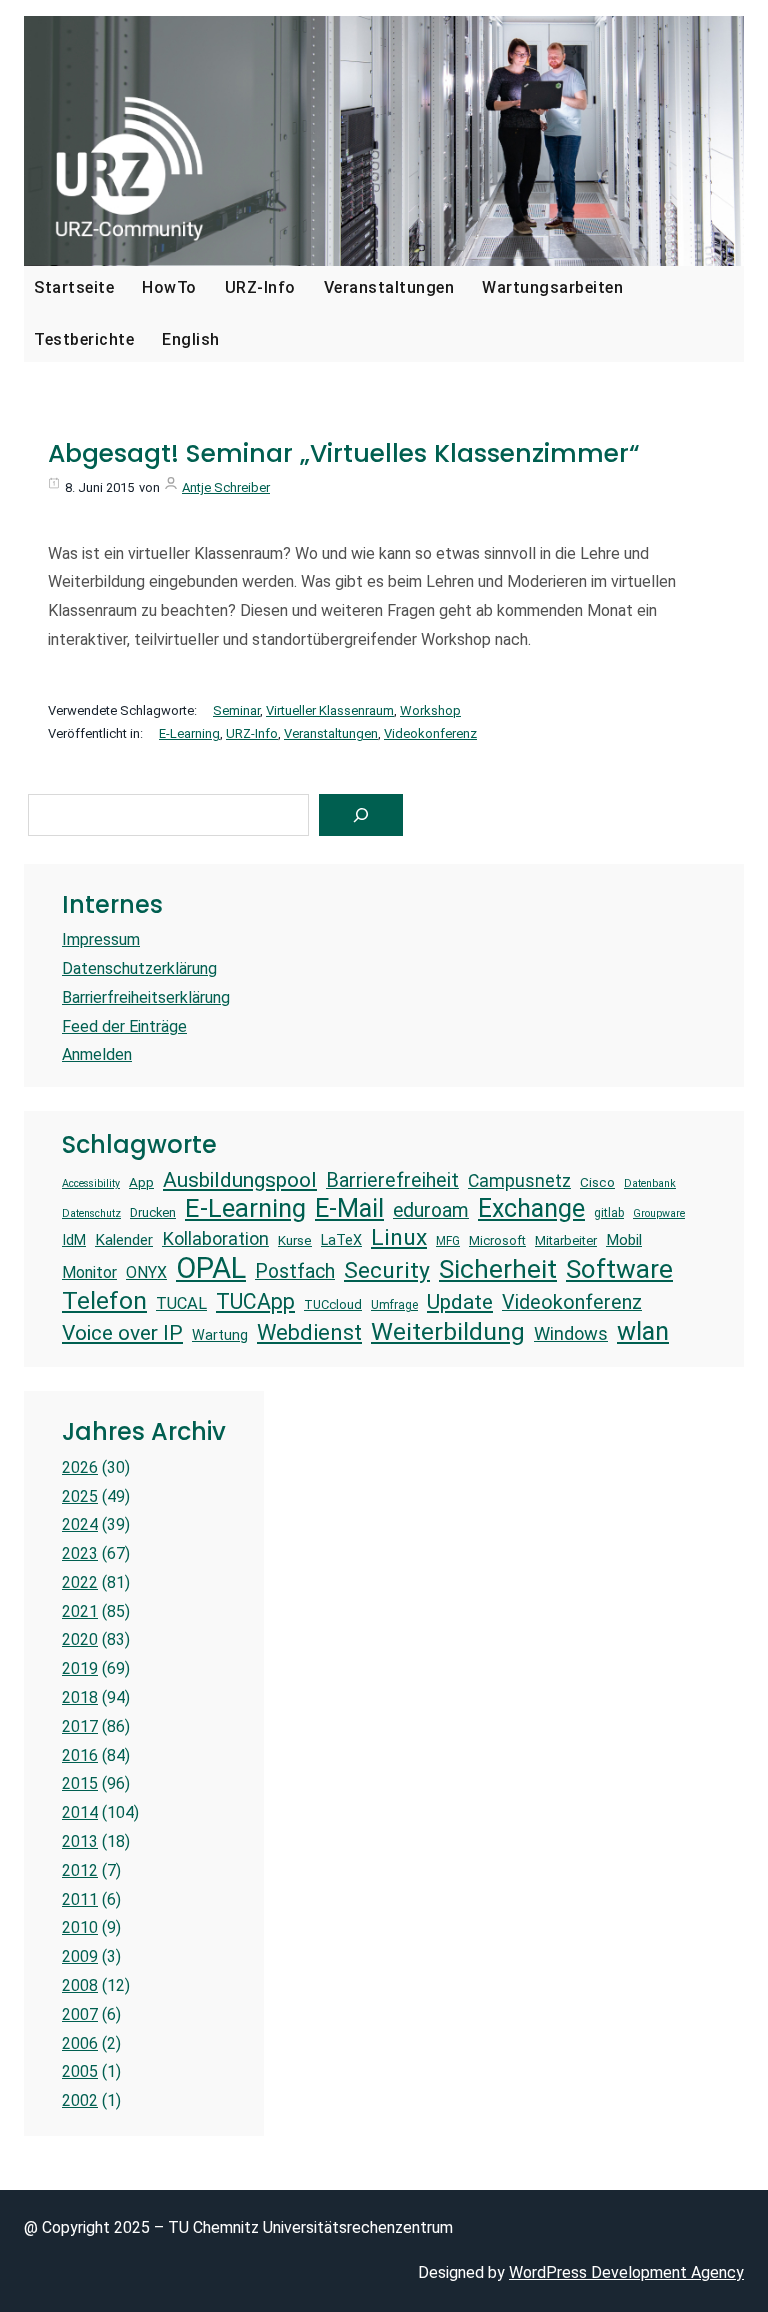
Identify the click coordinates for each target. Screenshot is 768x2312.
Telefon (104, 1300)
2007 (80, 2014)
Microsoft (497, 1240)
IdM (74, 1240)
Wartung (220, 1335)
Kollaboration (215, 1238)
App (141, 1182)
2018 (80, 1697)
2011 (80, 1899)
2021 (80, 1611)
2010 (80, 1927)
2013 (80, 1841)
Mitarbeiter (566, 1240)
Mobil (624, 1240)
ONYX (146, 1272)
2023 (80, 1553)
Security (387, 1270)
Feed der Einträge (124, 1026)
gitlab (609, 1213)
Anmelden (97, 1054)
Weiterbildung (448, 1331)
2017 (80, 1726)
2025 (80, 1496)
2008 (80, 1985)
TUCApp (255, 1301)
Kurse (295, 1240)
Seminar (236, 710)
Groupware (659, 1214)
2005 (80, 2071)
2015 (80, 1783)
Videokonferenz (430, 733)
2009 (80, 1956)
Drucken (153, 1212)
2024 (80, 1524)
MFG (448, 1241)
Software (619, 1269)
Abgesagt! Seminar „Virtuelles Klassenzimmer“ (344, 454)
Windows (571, 1333)
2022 (80, 1582)
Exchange (531, 1208)
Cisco (597, 1182)
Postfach (295, 1271)
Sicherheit (498, 1269)
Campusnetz (519, 1181)
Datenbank (650, 1184)
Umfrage (394, 1305)
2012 (80, 1870)
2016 (80, 1755)
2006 (80, 2043)
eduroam (431, 1210)
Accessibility (91, 1184)
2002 (80, 2100)
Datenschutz (91, 1214)
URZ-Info (252, 733)
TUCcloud (333, 1304)
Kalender (124, 1240)
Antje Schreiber (226, 487)
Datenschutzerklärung (139, 968)
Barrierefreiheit (392, 1180)
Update (460, 1301)
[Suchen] (361, 815)
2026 (80, 1467)
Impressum (101, 939)
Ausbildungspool (240, 1179)
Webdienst (309, 1332)
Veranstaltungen (331, 733)
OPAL (211, 1268)
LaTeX (341, 1240)
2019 (80, 1668)
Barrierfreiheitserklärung (146, 997)
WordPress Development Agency (626, 2272)
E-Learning (189, 733)
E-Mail (349, 1208)
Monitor (89, 1272)
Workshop (430, 710)
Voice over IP (122, 1332)
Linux (399, 1237)
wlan (643, 1331)
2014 (80, 1812)
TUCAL (181, 1303)
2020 (80, 1639)
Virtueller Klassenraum (330, 710)
